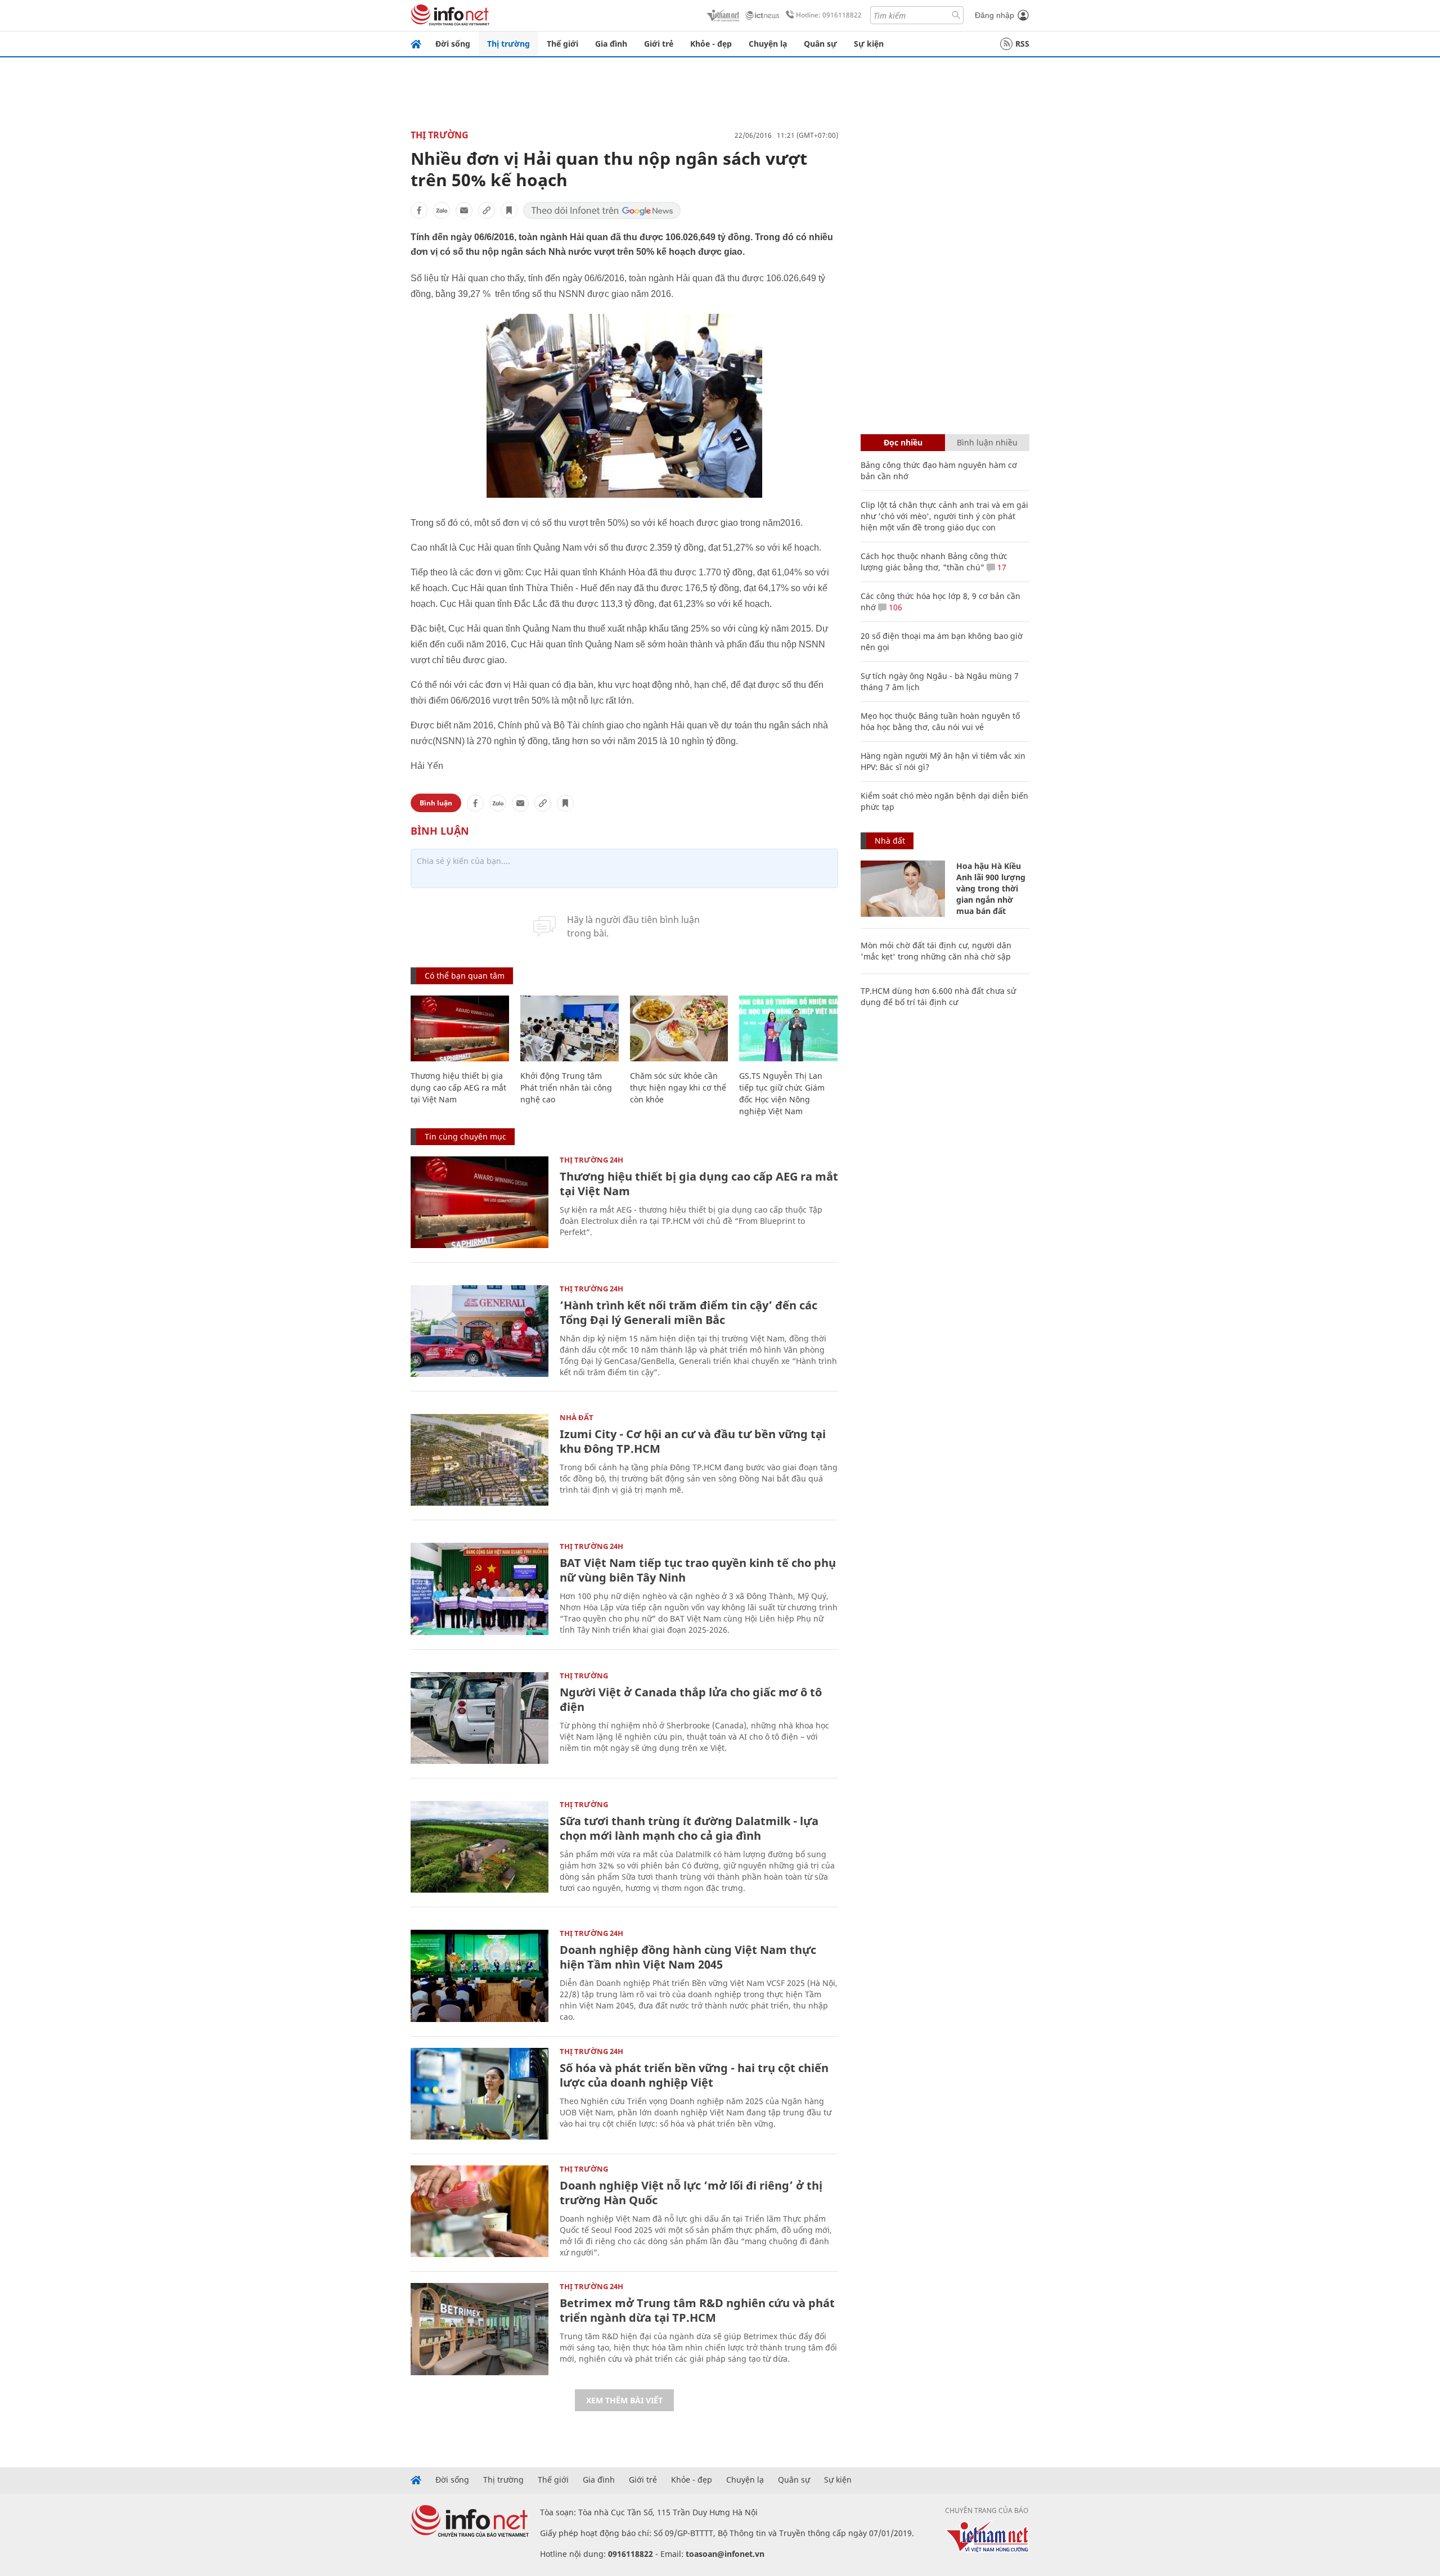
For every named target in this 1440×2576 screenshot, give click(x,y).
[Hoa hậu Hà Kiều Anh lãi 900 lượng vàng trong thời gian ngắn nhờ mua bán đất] (903, 889)
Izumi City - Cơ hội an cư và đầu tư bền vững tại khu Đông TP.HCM (693, 1441)
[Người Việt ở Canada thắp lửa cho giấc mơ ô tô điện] (480, 1718)
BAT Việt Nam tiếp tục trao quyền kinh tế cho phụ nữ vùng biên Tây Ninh (698, 1570)
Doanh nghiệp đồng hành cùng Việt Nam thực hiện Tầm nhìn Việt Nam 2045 (688, 1957)
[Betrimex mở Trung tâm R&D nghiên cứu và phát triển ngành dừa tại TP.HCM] (480, 2329)
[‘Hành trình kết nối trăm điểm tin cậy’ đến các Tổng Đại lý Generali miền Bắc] (480, 1331)
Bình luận (436, 803)
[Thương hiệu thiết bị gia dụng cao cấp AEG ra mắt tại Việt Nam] (460, 1028)
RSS (1022, 44)
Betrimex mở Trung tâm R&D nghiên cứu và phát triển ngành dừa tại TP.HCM (697, 2310)
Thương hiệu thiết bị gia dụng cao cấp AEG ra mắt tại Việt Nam (458, 1087)
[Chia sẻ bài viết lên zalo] (442, 210)
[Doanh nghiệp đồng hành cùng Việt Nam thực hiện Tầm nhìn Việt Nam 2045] (480, 1976)
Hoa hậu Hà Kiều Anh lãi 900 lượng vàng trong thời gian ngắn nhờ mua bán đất (991, 888)
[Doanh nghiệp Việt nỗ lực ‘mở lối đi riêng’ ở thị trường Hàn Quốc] (480, 2211)
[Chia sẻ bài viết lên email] (464, 210)
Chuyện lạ (768, 44)
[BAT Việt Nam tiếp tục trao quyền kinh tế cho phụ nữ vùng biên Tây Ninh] (480, 1589)
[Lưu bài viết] (509, 210)
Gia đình (611, 44)
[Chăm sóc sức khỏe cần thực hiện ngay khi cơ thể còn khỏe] (679, 1028)
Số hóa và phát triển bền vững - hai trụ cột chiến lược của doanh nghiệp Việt (694, 2075)
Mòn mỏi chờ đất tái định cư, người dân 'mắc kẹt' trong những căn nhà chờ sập (936, 951)
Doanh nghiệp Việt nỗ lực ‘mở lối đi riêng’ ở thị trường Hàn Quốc (691, 2193)
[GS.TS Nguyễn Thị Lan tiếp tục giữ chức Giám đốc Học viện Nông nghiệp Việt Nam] (788, 1028)
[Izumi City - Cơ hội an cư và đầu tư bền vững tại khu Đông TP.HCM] (480, 1460)
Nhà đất (577, 1417)
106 (894, 607)
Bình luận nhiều (987, 442)
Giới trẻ (659, 44)
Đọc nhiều (903, 442)
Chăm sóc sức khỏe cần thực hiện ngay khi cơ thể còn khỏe (678, 1087)
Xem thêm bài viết (624, 2400)
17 (1001, 567)
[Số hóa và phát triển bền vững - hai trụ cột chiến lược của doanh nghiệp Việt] (480, 2094)
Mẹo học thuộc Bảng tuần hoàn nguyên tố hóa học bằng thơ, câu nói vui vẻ (940, 721)
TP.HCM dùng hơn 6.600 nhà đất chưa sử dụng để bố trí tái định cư (938, 996)
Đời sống (453, 44)
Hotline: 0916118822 (829, 15)
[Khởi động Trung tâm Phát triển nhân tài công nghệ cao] (570, 1028)
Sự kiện (869, 44)
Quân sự (820, 44)
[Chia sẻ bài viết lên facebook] (419, 210)
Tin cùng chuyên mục (465, 1136)
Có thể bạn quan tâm (465, 976)
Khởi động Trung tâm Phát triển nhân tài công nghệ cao (566, 1087)
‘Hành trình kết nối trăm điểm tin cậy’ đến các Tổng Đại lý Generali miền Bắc (688, 1312)
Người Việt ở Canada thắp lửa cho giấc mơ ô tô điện (691, 1699)
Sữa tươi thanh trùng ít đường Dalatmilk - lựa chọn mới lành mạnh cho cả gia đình (689, 1828)
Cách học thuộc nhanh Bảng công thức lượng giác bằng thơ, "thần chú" (934, 562)
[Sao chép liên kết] (487, 210)
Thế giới (562, 44)
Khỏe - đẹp (711, 44)
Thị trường (508, 44)
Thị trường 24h (591, 1160)
